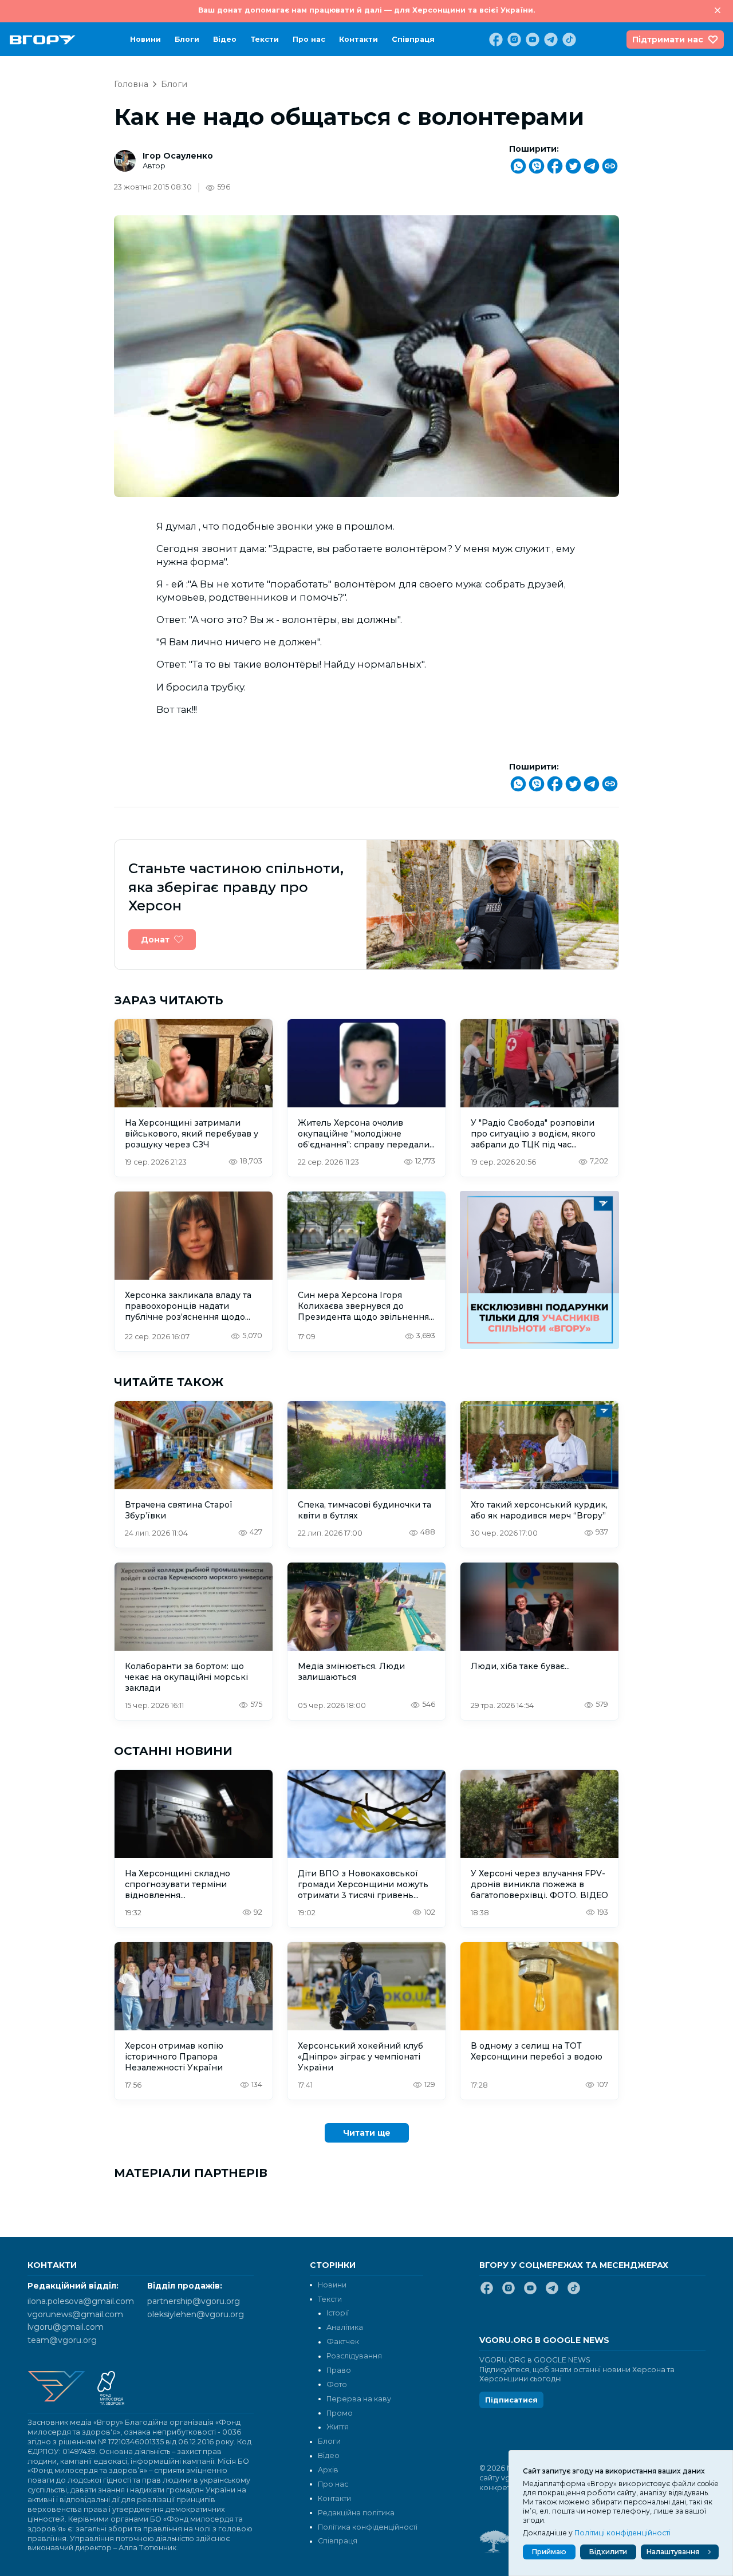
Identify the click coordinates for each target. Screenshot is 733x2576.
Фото (337, 2384)
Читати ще (367, 2133)
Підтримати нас (668, 40)
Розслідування (354, 2356)
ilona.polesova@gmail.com (81, 2301)
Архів (328, 2470)
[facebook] (495, 40)
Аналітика (345, 2327)
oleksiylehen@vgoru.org (196, 2314)
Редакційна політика (356, 2513)
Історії (338, 2313)
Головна (131, 84)
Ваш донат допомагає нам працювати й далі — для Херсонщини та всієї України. (366, 10)
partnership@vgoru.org (194, 2301)
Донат (155, 940)
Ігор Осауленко (178, 156)
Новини (145, 39)
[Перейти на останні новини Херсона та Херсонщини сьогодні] (43, 40)
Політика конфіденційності (368, 2527)
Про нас (309, 39)
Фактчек (343, 2342)
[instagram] (513, 40)
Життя (338, 2427)
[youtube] (531, 40)
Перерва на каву (359, 2399)
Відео (225, 39)
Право (339, 2370)
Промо (340, 2413)
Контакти (358, 39)
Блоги (187, 39)
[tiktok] (568, 40)
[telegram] (550, 40)
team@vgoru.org (62, 2340)
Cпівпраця (413, 39)
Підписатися (511, 2400)
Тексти (265, 39)
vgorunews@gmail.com (75, 2314)
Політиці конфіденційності (622, 2533)
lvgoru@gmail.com (66, 2327)
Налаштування (673, 2552)
